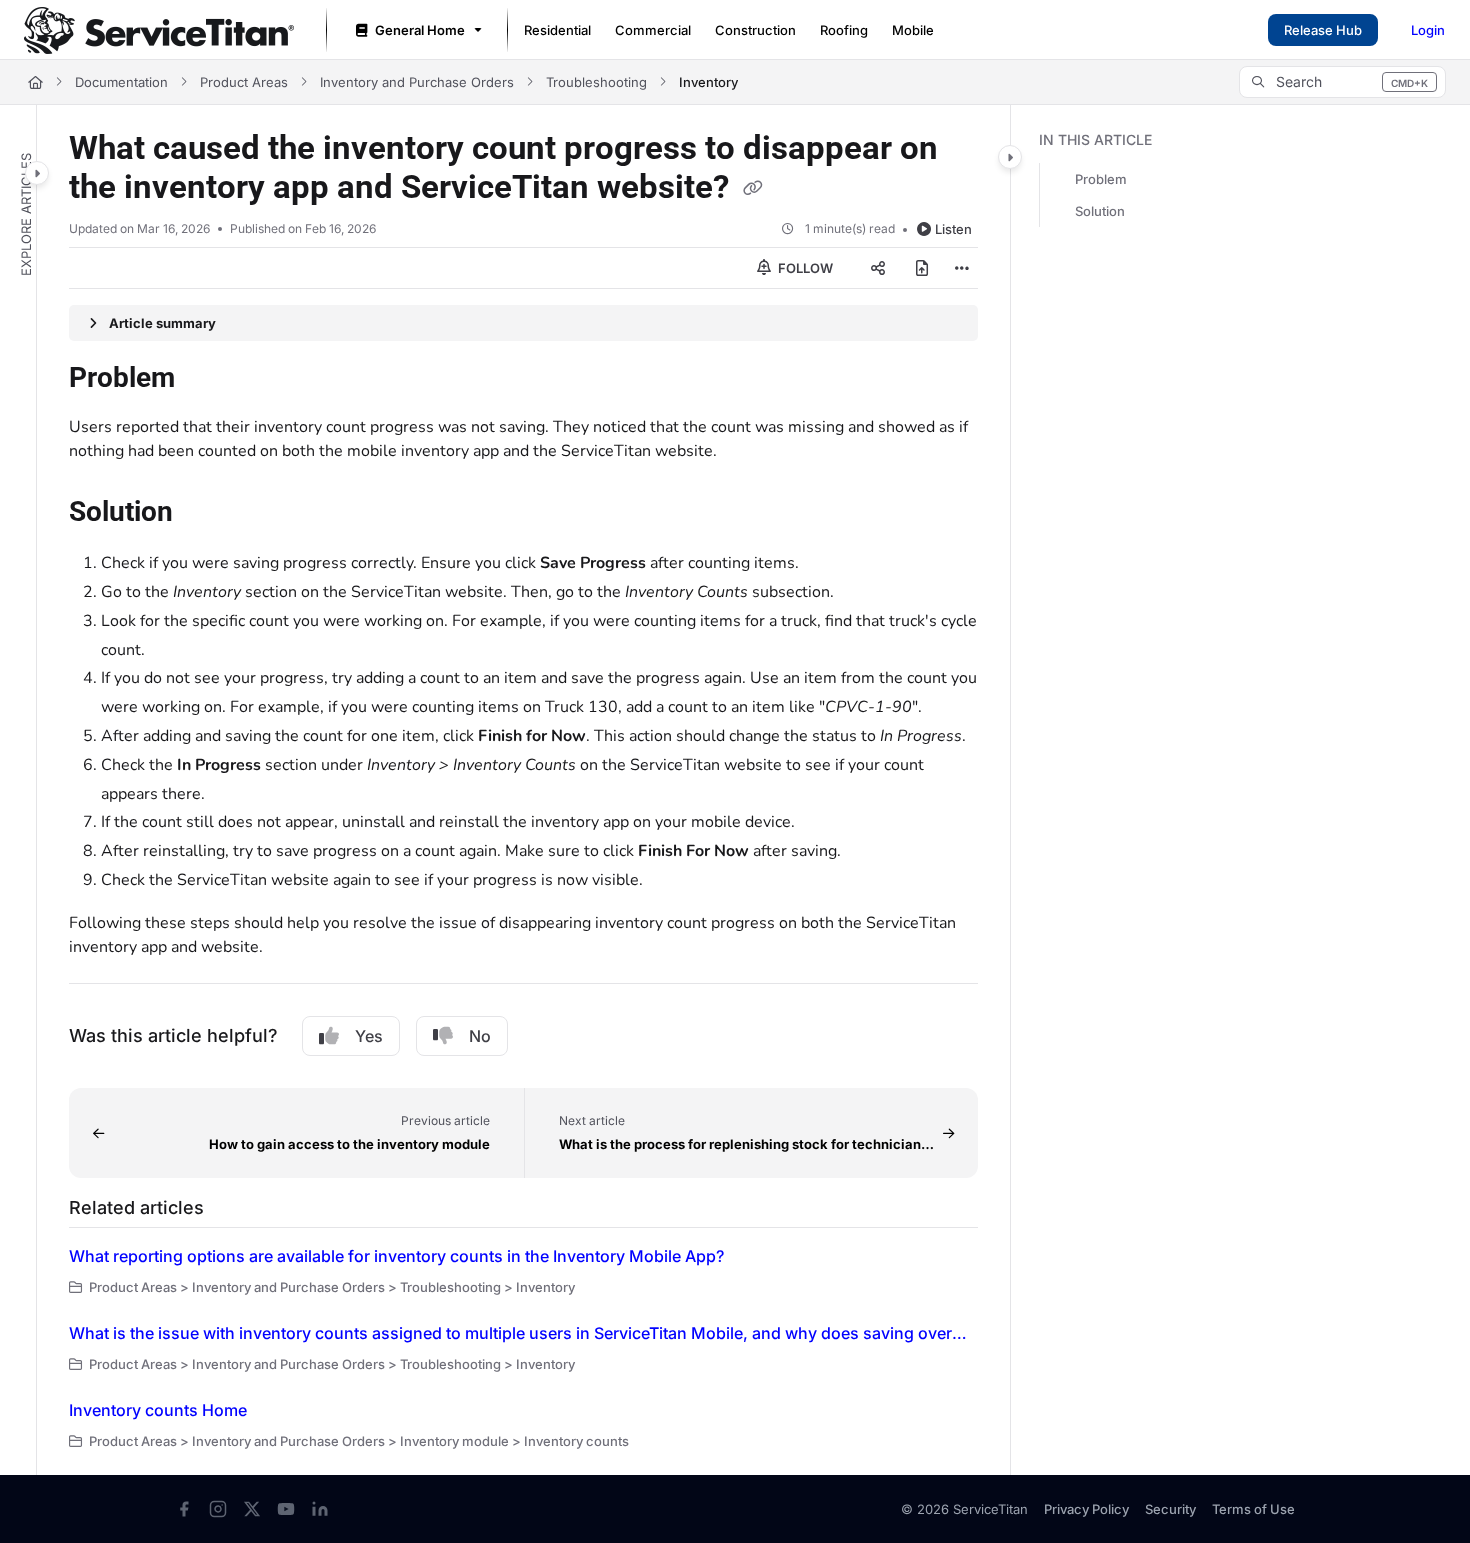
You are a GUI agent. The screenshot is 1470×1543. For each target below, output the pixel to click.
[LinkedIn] (320, 1509)
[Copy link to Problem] (207, 380)
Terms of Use (1253, 1509)
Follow (804, 268)
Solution (1100, 211)
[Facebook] (184, 1509)
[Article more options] (962, 268)
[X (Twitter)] (252, 1509)
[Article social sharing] (878, 268)
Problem (1101, 179)
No (480, 1036)
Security (1170, 1509)
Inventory (708, 82)
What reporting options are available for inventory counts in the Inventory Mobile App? (396, 1256)
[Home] (159, 30)
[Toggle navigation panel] (37, 173)
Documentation (121, 82)
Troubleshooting (596, 82)
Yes (369, 1036)
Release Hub (1323, 30)
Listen (953, 229)
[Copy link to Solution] (205, 514)
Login (1428, 30)
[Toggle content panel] (1010, 157)
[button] (1342, 82)
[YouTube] (286, 1509)
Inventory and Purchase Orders (417, 82)
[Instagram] (218, 1509)
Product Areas (244, 82)
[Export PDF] (922, 268)
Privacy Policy (1086, 1509)
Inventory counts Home (158, 1410)
